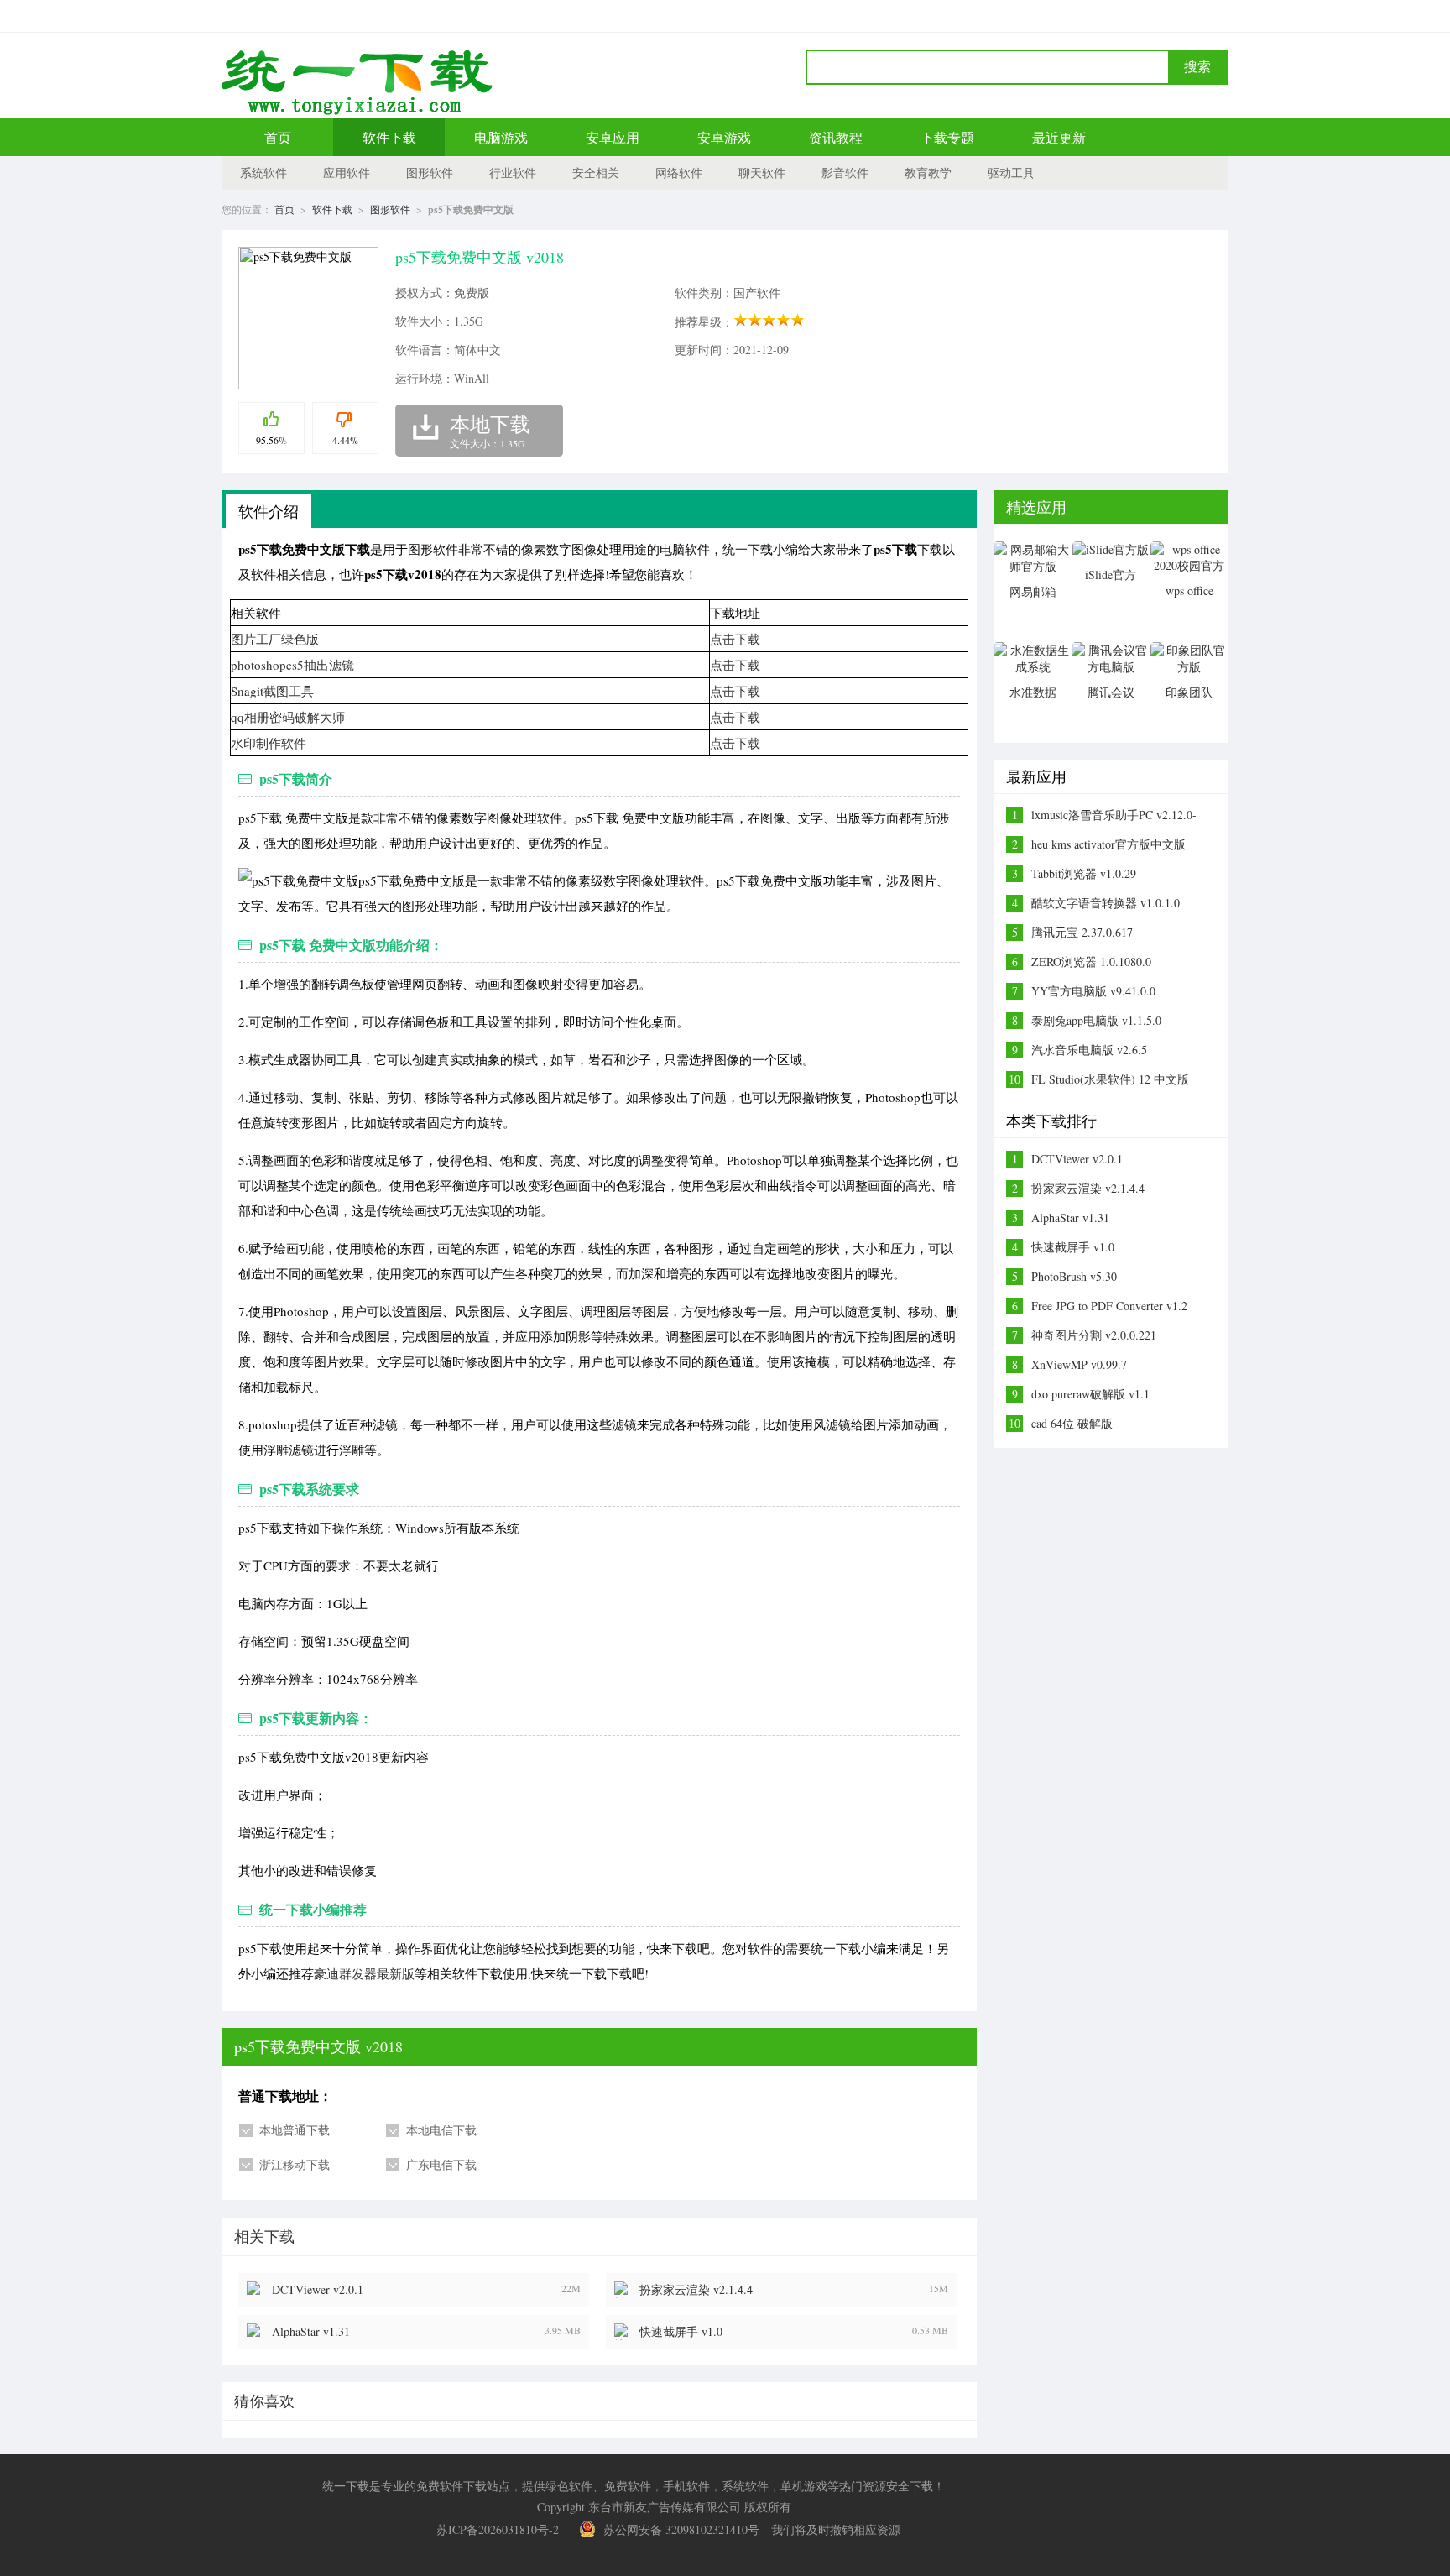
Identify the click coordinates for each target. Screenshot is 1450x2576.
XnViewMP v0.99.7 (1079, 1364)
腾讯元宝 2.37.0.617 (1082, 932)
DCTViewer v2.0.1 (318, 2289)
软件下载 (389, 137)
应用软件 (347, 172)
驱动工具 (1011, 172)
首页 (278, 137)
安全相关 (596, 172)
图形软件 (430, 172)
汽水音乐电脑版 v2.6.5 (1089, 1050)
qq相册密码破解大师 (288, 717)
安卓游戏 (724, 137)
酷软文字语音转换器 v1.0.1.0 (1106, 903)
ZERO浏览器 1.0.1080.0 (1091, 961)
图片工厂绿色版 (275, 639)
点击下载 (735, 639)
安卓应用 (613, 137)
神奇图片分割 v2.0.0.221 (1094, 1335)
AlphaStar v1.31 (311, 2331)
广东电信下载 (441, 2164)
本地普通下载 (295, 2130)
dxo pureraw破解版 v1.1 (1090, 1394)
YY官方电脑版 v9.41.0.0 (1093, 991)
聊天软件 (762, 172)
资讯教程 (836, 137)
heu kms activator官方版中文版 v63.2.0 (1108, 844)
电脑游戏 (501, 137)
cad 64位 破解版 (1072, 1423)
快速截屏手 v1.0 (681, 2331)
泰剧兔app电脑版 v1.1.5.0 (1096, 1020)
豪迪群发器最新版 (364, 1973)
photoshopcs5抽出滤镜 (292, 665)
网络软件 (679, 172)
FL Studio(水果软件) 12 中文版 (1110, 1079)
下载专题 (947, 137)
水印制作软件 (269, 743)
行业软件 (513, 172)
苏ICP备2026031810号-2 (498, 2529)
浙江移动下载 (295, 2164)
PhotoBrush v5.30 (1074, 1276)
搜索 (1197, 67)
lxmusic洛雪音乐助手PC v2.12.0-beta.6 (1114, 815)
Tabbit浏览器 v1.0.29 (1084, 873)
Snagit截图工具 (272, 691)
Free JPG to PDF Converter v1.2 (1109, 1306)
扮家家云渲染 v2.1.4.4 (696, 2289)
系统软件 (263, 172)
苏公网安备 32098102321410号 (681, 2529)
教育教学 (928, 172)
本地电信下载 (441, 2130)
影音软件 (845, 172)
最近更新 (1059, 137)
